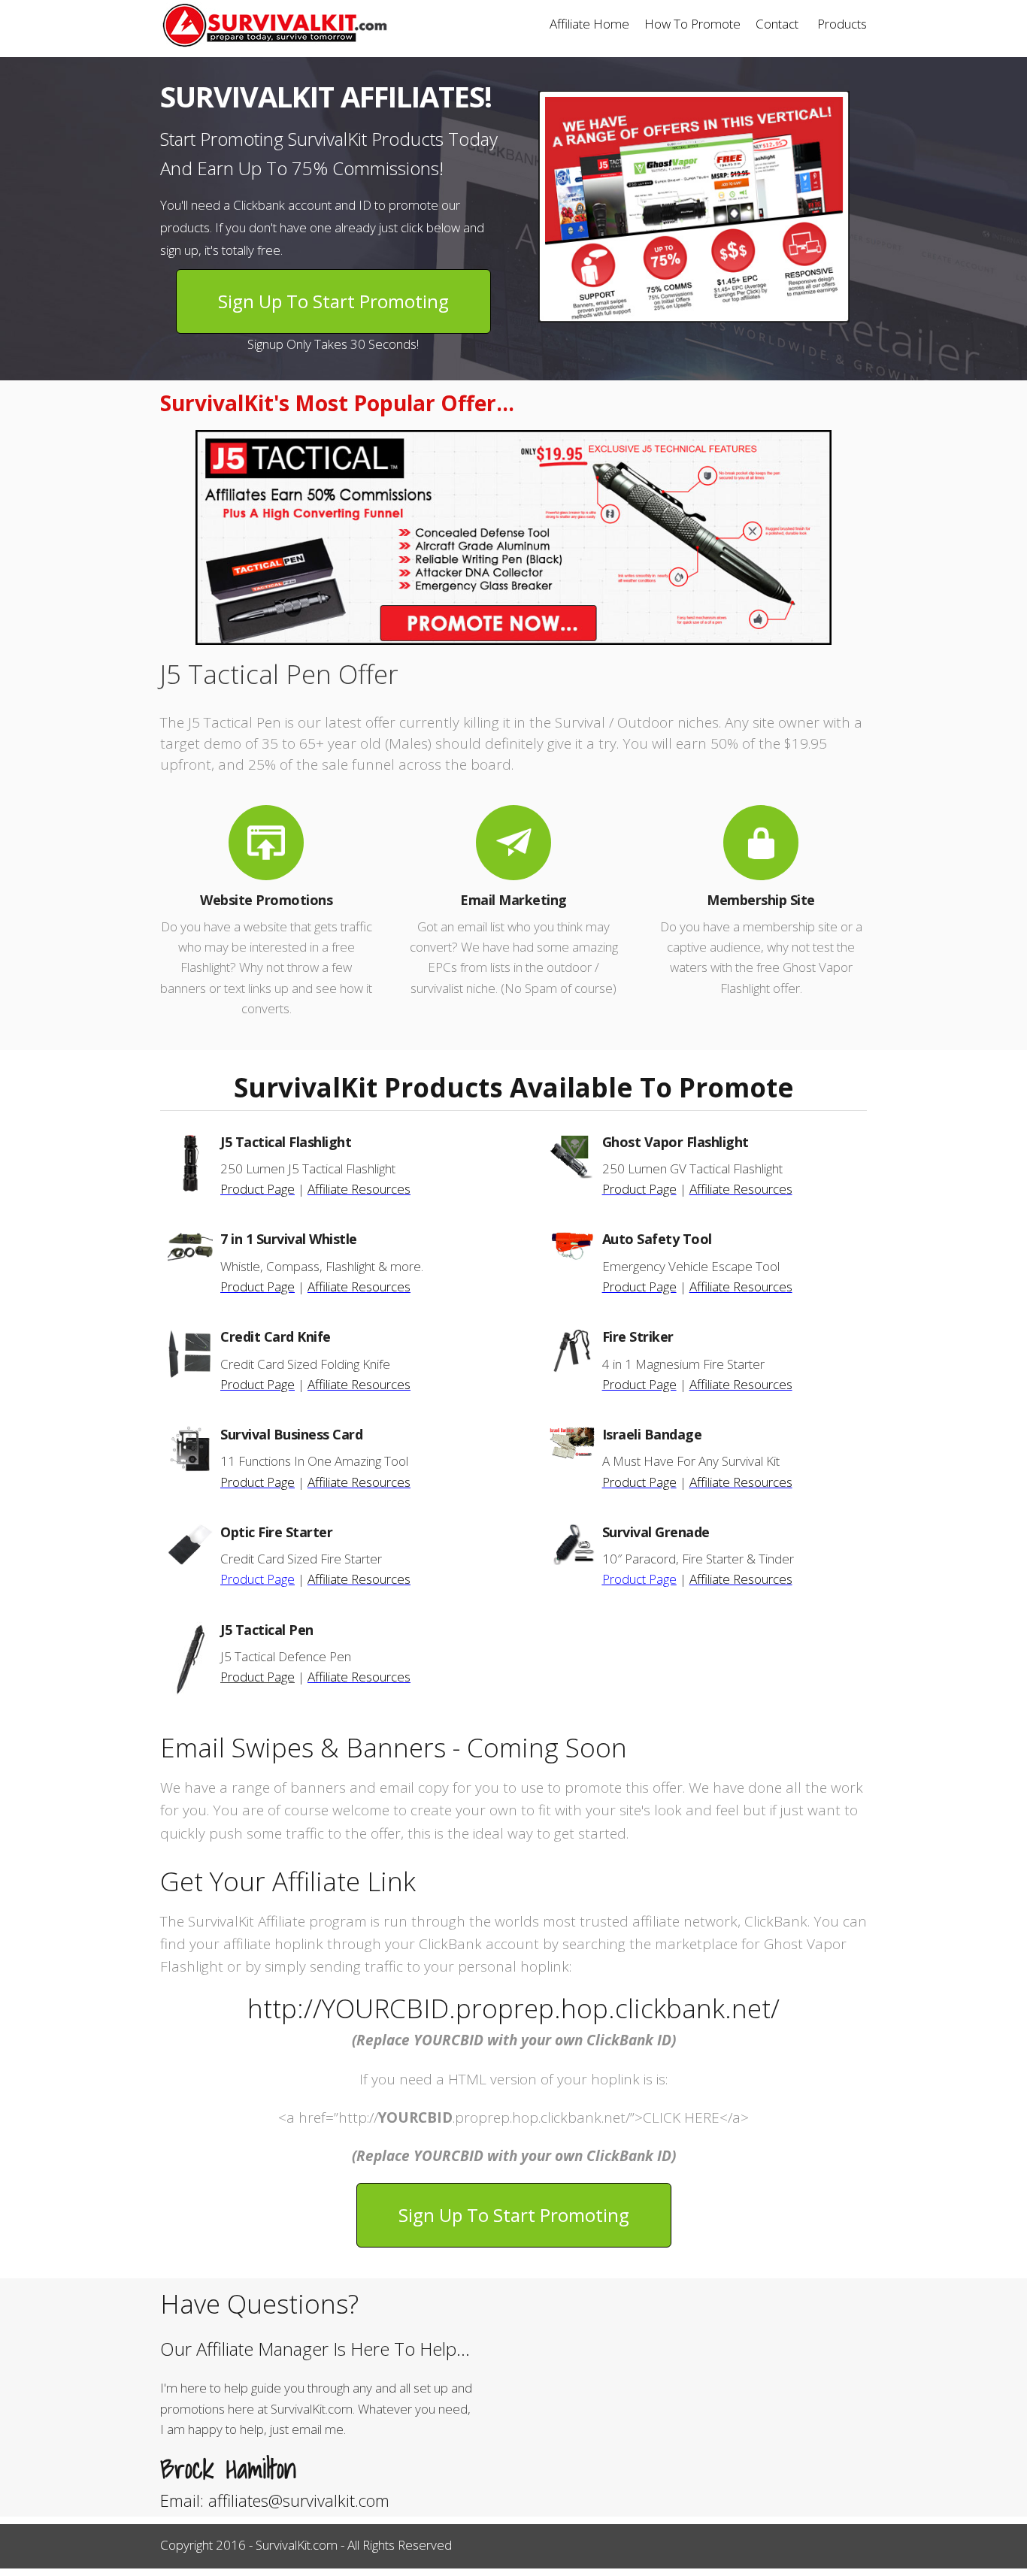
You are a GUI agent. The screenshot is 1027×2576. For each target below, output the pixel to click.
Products (842, 24)
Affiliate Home (589, 24)
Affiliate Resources (359, 1189)
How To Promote (692, 24)
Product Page (258, 1189)
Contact (777, 24)
